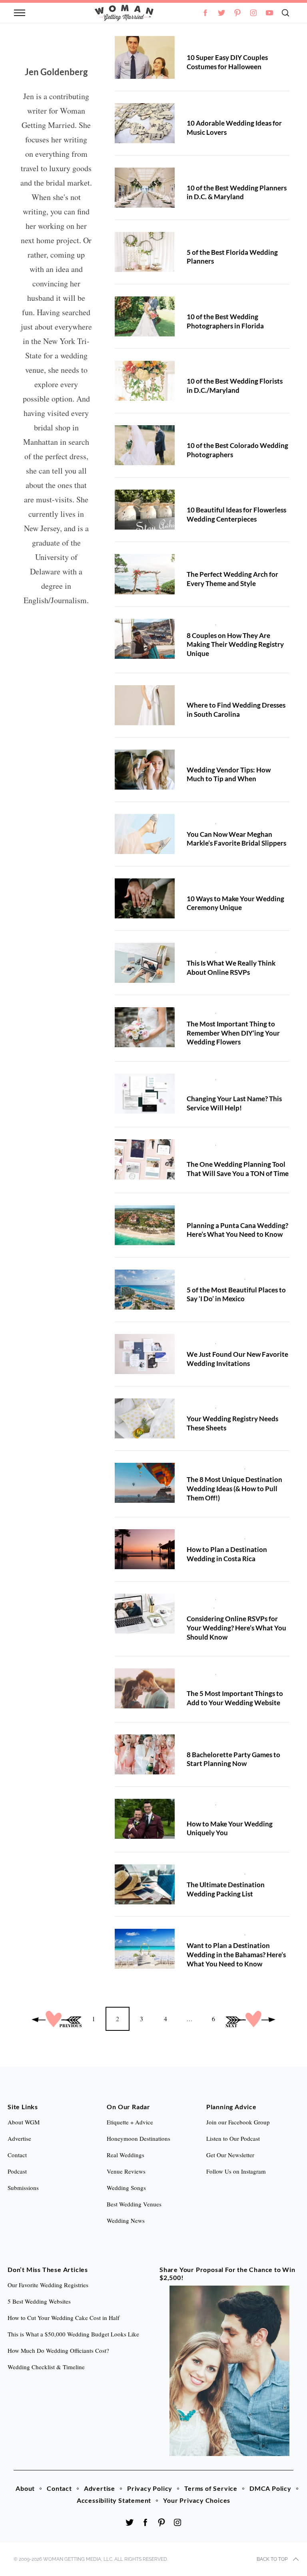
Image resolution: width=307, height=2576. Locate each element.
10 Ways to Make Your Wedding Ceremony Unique (235, 903)
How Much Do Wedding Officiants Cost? (58, 2350)
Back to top (272, 2559)
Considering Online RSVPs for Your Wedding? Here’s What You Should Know (236, 1628)
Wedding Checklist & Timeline (46, 2367)
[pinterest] (237, 13)
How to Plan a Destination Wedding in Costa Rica (227, 1554)
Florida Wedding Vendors (220, 240)
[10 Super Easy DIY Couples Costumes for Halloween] (145, 57)
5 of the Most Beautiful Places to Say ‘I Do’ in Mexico (236, 1294)
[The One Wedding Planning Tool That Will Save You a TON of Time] (145, 1159)
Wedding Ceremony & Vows (223, 886)
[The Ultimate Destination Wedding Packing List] (145, 1884)
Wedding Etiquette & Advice (224, 757)
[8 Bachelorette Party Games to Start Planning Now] (145, 1754)
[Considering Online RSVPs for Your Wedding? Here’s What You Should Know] (145, 1614)
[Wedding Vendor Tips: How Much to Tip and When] (145, 770)
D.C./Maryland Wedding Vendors (230, 175)
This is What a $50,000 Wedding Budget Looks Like (73, 2334)
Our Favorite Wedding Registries (48, 2285)
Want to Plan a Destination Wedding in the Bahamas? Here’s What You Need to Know (236, 1954)
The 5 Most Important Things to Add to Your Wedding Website (235, 1698)
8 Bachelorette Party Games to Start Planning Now (233, 1759)
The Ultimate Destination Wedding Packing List (226, 1889)
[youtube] (269, 13)
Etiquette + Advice (130, 2122)
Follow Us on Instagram (236, 2171)
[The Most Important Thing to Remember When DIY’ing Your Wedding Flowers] (145, 1027)
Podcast (17, 2171)
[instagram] (253, 13)
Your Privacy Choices (197, 2500)
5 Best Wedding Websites (39, 2301)
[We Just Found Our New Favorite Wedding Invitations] (145, 1354)
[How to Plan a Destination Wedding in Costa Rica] (145, 1549)
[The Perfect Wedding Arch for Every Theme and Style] (145, 574)
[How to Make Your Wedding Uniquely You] (145, 1819)
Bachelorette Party (211, 1742)
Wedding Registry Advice (251, 623)
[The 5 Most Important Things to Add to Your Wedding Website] (145, 1688)
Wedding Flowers (241, 1011)
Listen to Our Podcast (233, 2138)
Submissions (23, 2188)
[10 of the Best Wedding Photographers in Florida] (145, 316)
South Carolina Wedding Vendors (230, 692)
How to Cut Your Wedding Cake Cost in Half (64, 2318)
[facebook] (146, 2522)
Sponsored (201, 623)
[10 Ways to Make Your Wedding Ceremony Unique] (145, 898)
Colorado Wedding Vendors (223, 433)
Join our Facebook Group (238, 2122)
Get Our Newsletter (230, 2155)
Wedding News (207, 45)
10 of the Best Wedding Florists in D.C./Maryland (235, 386)
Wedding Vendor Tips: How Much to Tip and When (229, 774)
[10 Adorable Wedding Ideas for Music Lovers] (145, 123)
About (25, 2488)
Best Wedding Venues (134, 2204)
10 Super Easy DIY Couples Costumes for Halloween (227, 62)
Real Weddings (126, 2155)
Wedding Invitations (244, 950)
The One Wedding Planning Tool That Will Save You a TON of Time (238, 1169)
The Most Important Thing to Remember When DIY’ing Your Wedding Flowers (233, 1033)
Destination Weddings (215, 1213)
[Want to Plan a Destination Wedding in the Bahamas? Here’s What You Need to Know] (145, 1949)
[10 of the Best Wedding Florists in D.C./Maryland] (145, 381)
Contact (59, 2488)
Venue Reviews (126, 2171)
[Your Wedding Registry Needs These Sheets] (145, 1418)
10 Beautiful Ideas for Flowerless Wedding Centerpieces (236, 514)
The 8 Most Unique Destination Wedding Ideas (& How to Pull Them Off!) (234, 1488)
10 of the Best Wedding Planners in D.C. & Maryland (237, 192)
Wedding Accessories (246, 822)
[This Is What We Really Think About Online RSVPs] (145, 963)
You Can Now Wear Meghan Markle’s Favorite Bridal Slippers (236, 839)
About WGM (24, 2122)
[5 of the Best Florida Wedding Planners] (145, 252)
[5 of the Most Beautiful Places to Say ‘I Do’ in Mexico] (145, 1290)
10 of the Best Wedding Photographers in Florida (225, 321)
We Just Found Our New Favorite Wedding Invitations (237, 1359)
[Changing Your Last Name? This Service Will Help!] (145, 1094)
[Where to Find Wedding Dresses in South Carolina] (145, 705)
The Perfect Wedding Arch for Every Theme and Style (232, 579)
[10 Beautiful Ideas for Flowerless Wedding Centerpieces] (145, 510)
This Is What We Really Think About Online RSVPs (231, 968)
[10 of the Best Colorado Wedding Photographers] (145, 445)
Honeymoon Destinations (139, 2138)
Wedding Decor (207, 110)
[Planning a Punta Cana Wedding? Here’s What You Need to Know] (145, 1225)
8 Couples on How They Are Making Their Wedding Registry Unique (235, 644)
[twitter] (221, 13)
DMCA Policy (270, 2488)
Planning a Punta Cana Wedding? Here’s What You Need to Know (237, 1230)
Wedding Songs (126, 2188)
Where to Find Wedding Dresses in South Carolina (236, 710)
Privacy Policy (150, 2488)
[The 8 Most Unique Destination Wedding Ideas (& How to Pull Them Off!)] (145, 1483)
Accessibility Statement (114, 2500)
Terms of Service (211, 2488)
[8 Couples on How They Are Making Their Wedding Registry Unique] (145, 639)
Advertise (100, 2488)
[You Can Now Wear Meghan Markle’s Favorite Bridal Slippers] (145, 834)
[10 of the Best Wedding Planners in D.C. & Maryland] (145, 188)
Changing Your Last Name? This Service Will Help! (234, 1103)
